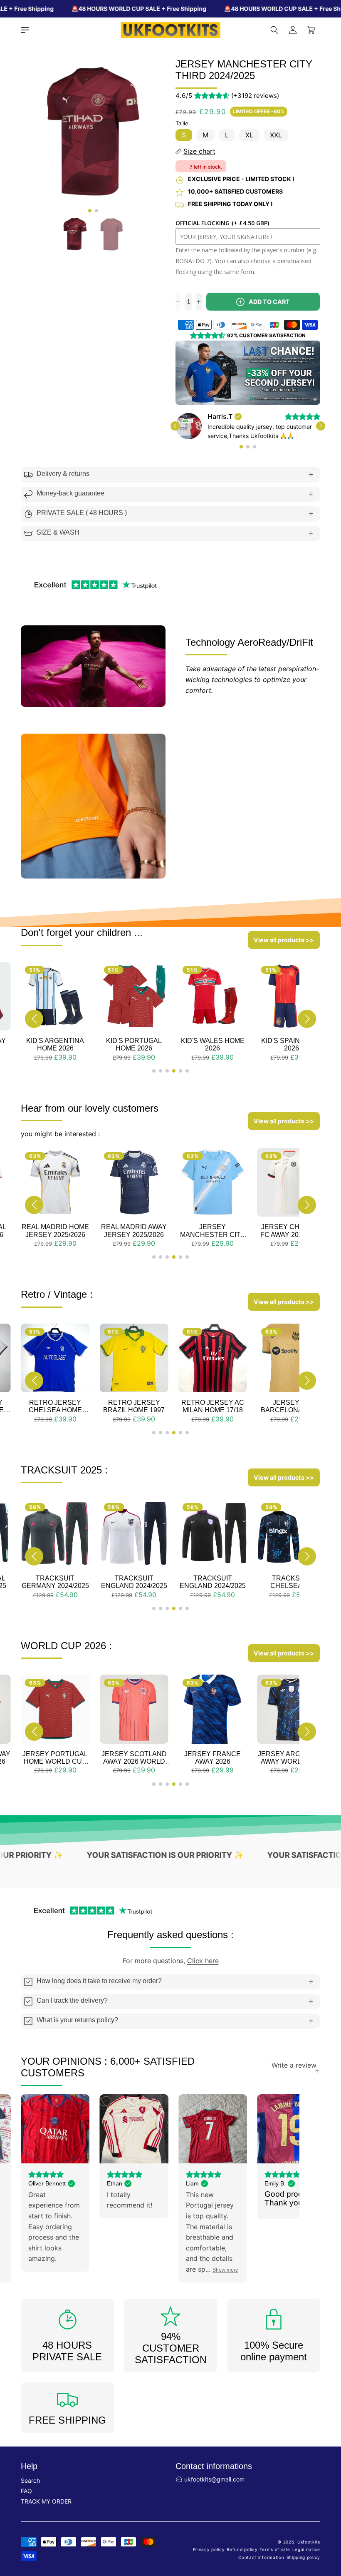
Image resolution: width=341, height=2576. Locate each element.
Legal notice (306, 2559)
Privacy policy (209, 2559)
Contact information (261, 2567)
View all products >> (284, 950)
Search (30, 2490)
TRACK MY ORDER (46, 2511)
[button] (25, 30)
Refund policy (242, 2559)
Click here (203, 1970)
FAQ (26, 2500)
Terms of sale (275, 2559)
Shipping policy (304, 2567)
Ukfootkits (309, 2551)
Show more (146, 2280)
